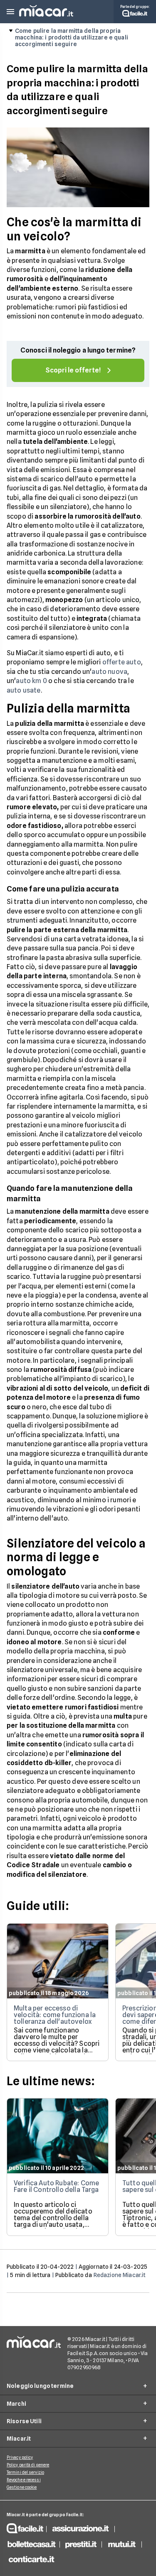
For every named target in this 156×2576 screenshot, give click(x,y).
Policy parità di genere (28, 2465)
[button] (10, 12)
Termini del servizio (25, 2472)
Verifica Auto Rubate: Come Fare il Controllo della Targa (56, 2186)
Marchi (16, 2404)
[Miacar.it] (46, 14)
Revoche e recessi (24, 2480)
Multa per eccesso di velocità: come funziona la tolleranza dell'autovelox (55, 2015)
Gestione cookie (22, 2487)
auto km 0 (31, 681)
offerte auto (122, 662)
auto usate (24, 690)
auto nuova (109, 672)
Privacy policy (20, 2457)
